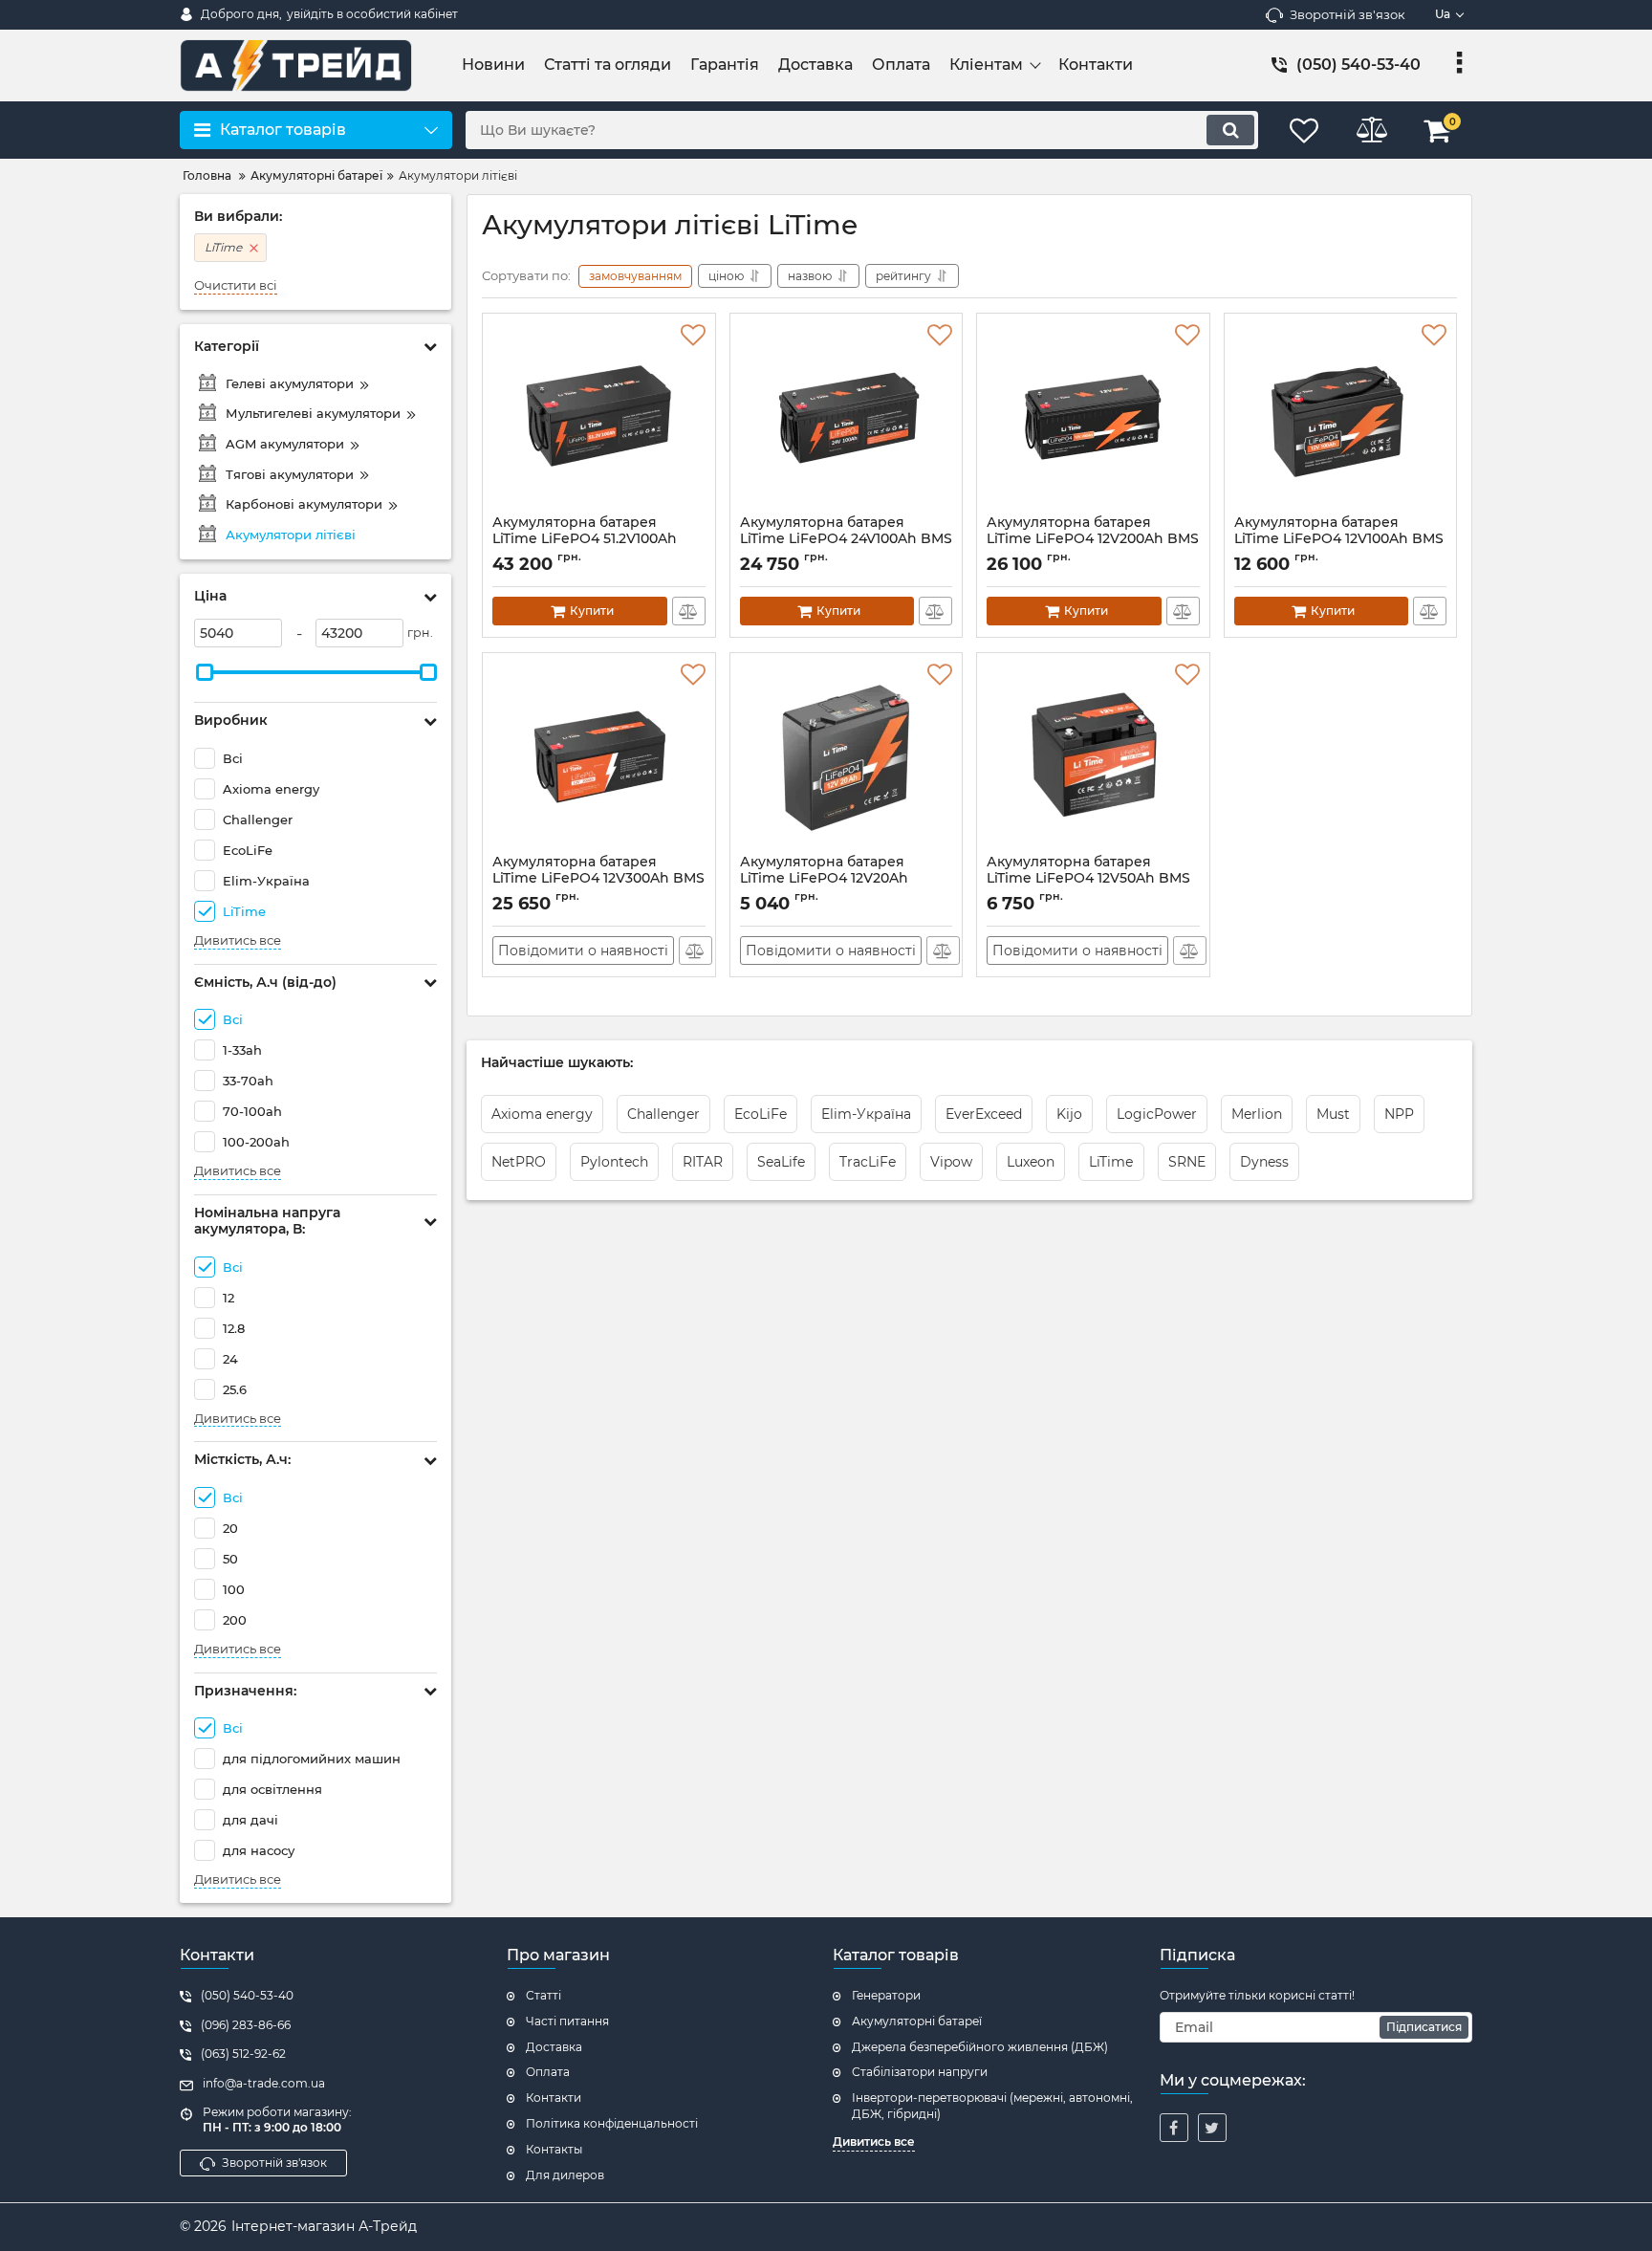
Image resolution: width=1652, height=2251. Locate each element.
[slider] (205, 672)
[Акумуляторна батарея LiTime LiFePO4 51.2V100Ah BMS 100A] (599, 419)
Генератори (886, 1995)
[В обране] (693, 336)
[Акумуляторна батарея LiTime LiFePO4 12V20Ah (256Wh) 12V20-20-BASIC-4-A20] (847, 758)
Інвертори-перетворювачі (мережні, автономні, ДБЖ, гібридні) (992, 2106)
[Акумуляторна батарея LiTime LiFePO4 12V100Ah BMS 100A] (1341, 419)
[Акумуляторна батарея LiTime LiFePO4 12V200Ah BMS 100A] (1093, 419)
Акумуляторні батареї (917, 2021)
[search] (1230, 130)
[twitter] (1212, 2128)
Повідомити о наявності (583, 951)
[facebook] (1174, 2128)
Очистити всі (236, 285)
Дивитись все (238, 940)
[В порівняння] (689, 611)
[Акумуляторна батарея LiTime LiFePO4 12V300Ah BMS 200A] (599, 758)
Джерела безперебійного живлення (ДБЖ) (980, 2047)
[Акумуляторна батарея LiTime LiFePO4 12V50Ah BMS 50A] (1093, 758)
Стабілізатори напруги (920, 2072)
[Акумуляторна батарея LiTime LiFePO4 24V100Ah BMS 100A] (847, 419)
